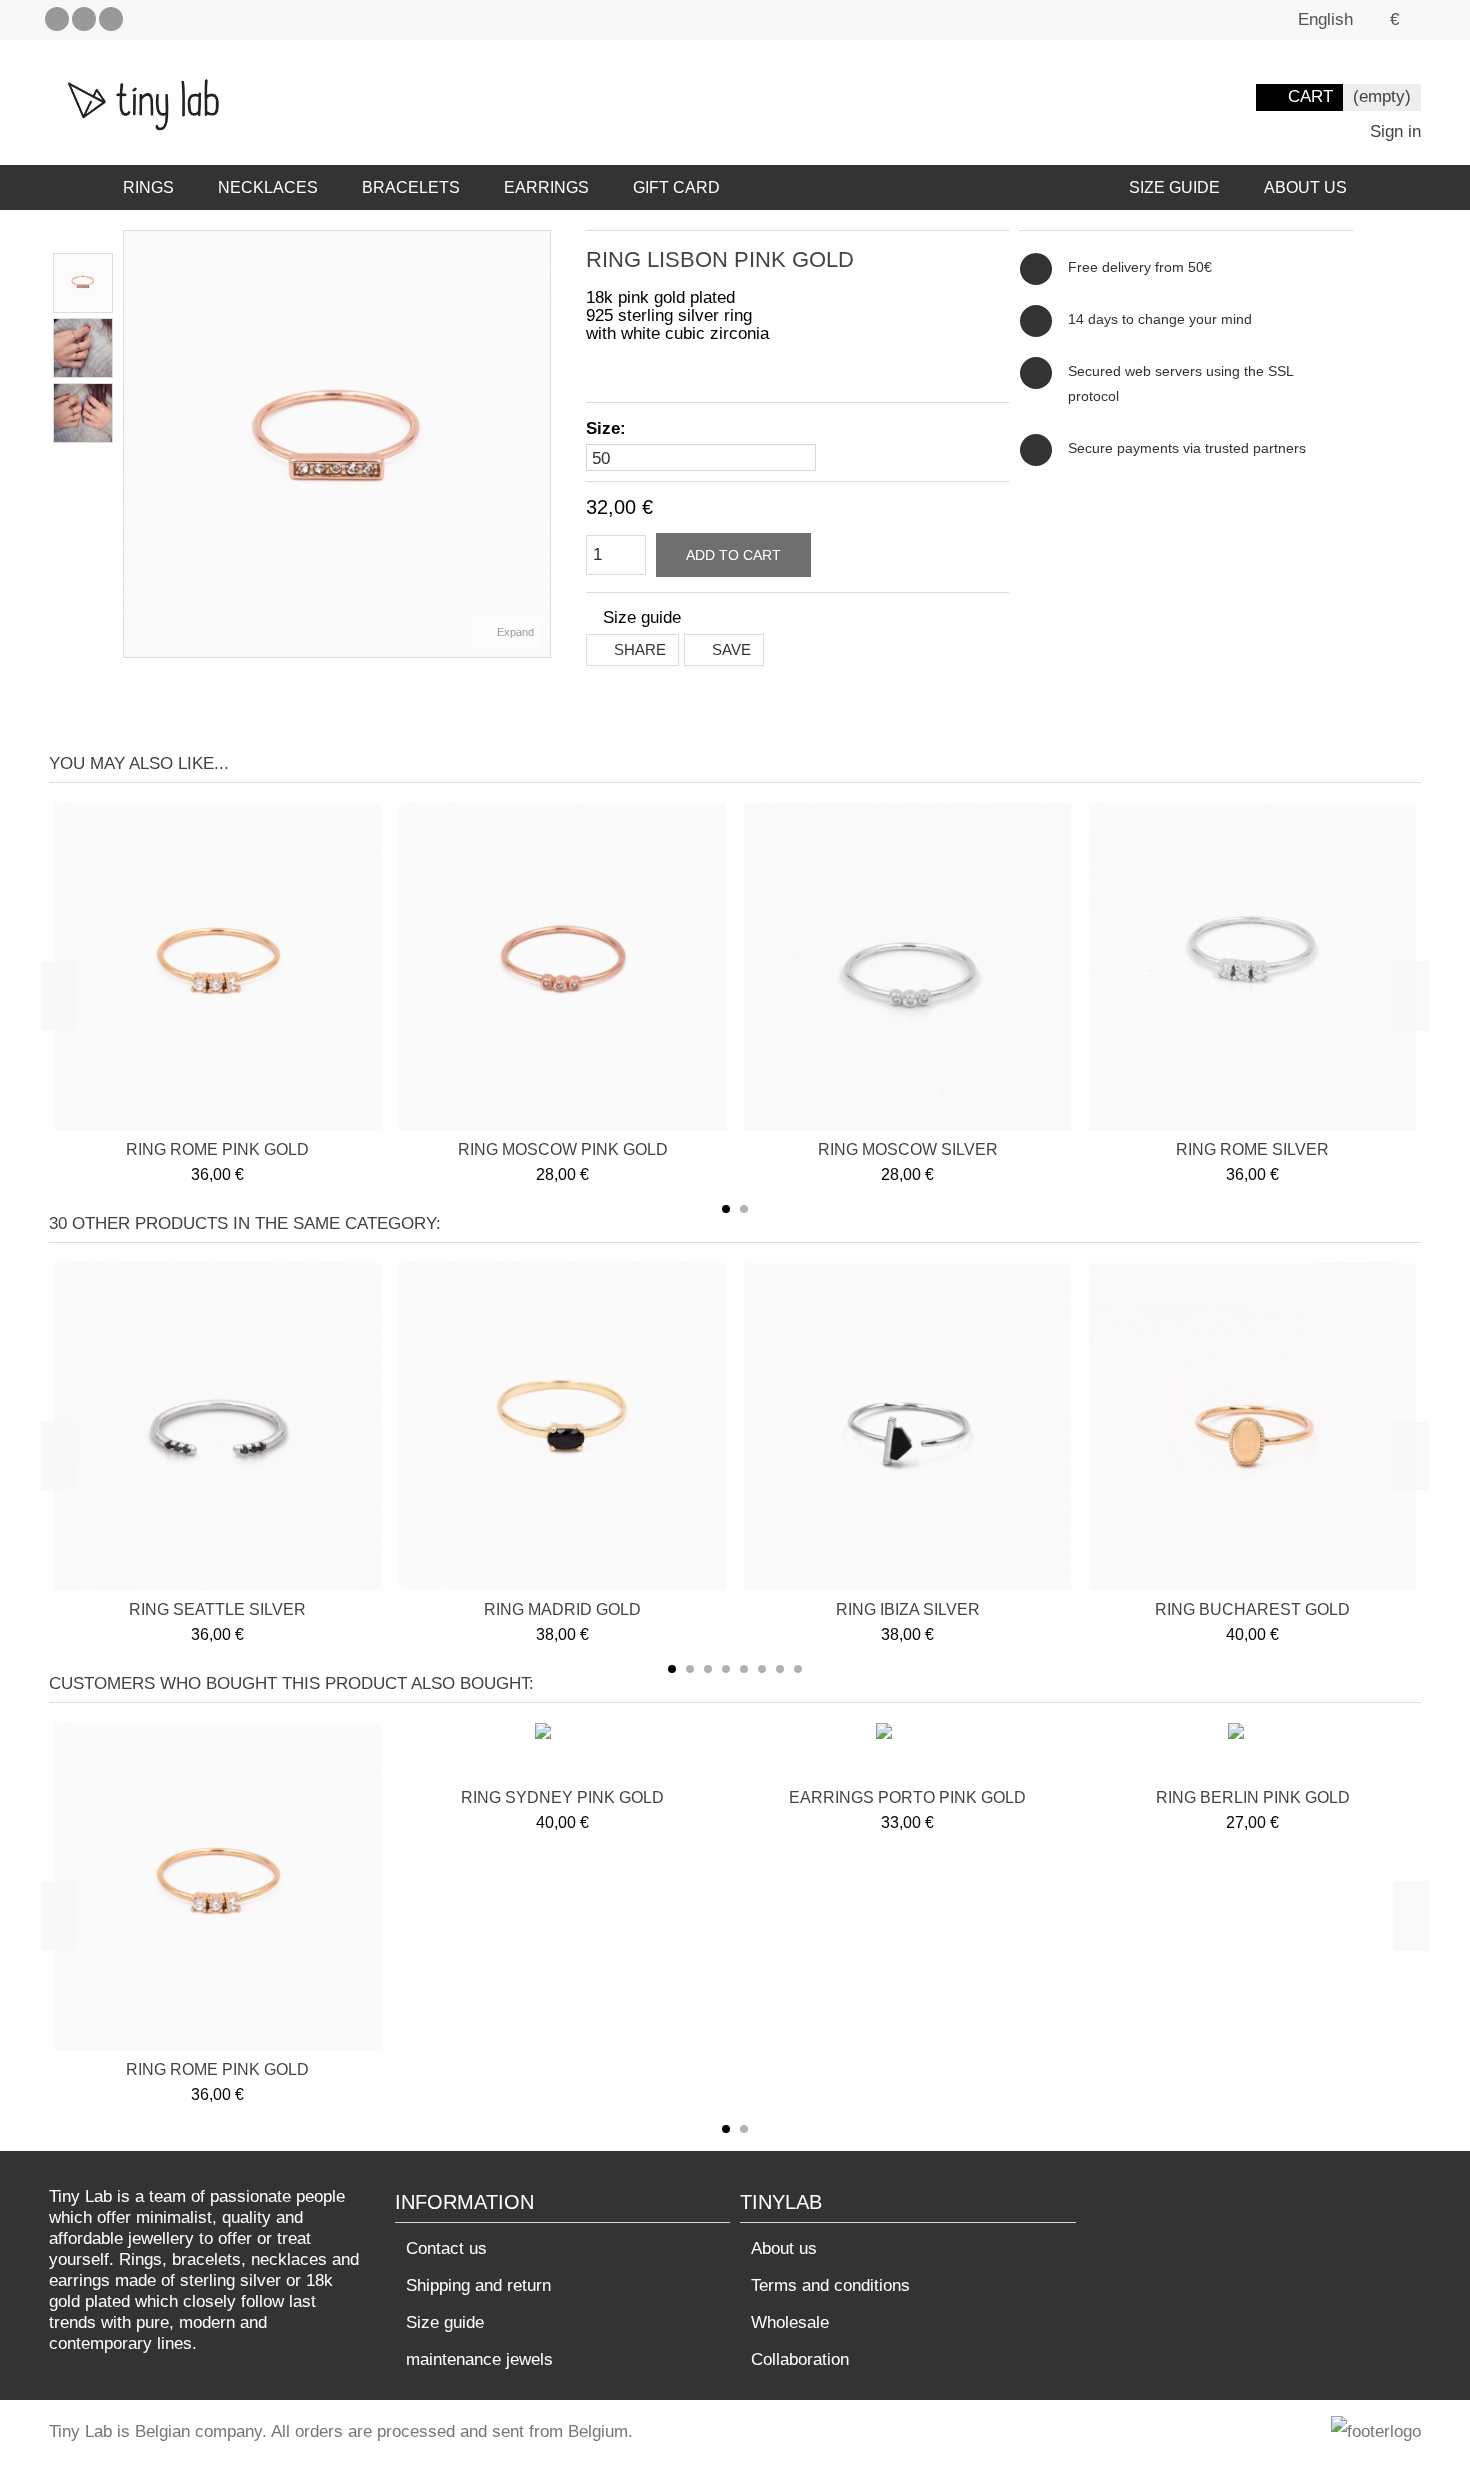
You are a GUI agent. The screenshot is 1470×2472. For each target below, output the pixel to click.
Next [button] (1411, 996)
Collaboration (800, 2359)
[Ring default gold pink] (83, 283)
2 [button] (744, 1209)
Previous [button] (59, 996)
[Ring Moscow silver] (907, 966)
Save (729, 649)
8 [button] (798, 1669)
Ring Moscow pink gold (563, 1149)
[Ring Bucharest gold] (1252, 1426)
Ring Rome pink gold (217, 1149)
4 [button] (726, 1669)
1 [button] (726, 1209)
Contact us (446, 2248)
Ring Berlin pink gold (1253, 1797)
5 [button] (744, 1669)
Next (540, 444)
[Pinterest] (84, 19)
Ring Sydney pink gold (562, 1797)
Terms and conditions (830, 2285)
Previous (134, 444)
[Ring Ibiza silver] (907, 1426)
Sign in (1393, 131)
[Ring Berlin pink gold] (1253, 1753)
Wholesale (790, 2322)
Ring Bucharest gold (1252, 1609)
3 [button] (708, 1669)
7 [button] (780, 1669)
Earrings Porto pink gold (907, 1797)
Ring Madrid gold (562, 1609)
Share (638, 649)
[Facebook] (57, 19)
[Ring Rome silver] (1252, 966)
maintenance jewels (479, 2359)
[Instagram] (111, 19)
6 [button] (762, 1669)
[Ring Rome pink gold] (217, 966)
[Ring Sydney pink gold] (563, 1753)
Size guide (445, 2322)
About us (784, 2248)
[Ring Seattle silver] (217, 1426)
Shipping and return (478, 2285)
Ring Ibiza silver (908, 1609)
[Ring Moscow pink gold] (562, 966)
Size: (608, 428)
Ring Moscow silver (908, 1149)
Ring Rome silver (1252, 1149)
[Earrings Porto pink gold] (907, 1753)
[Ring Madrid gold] (562, 1426)
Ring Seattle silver (217, 1609)
